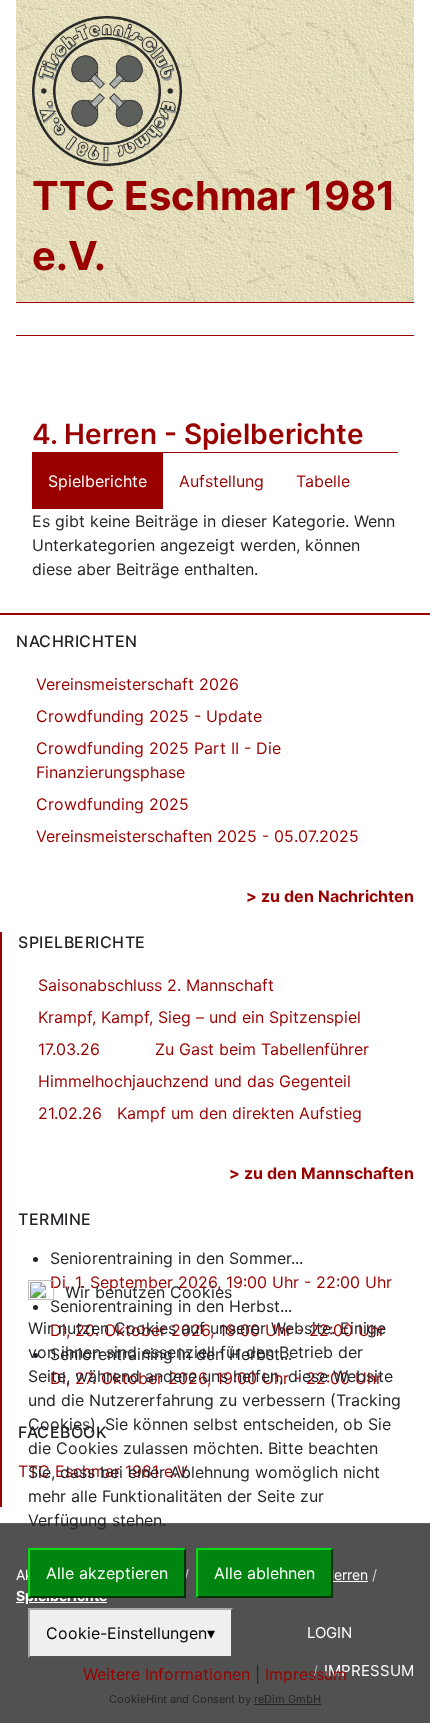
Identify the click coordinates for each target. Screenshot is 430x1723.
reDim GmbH (287, 1699)
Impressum (306, 1674)
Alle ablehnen (264, 1573)
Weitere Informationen (166, 1674)
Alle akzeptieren (107, 1573)
